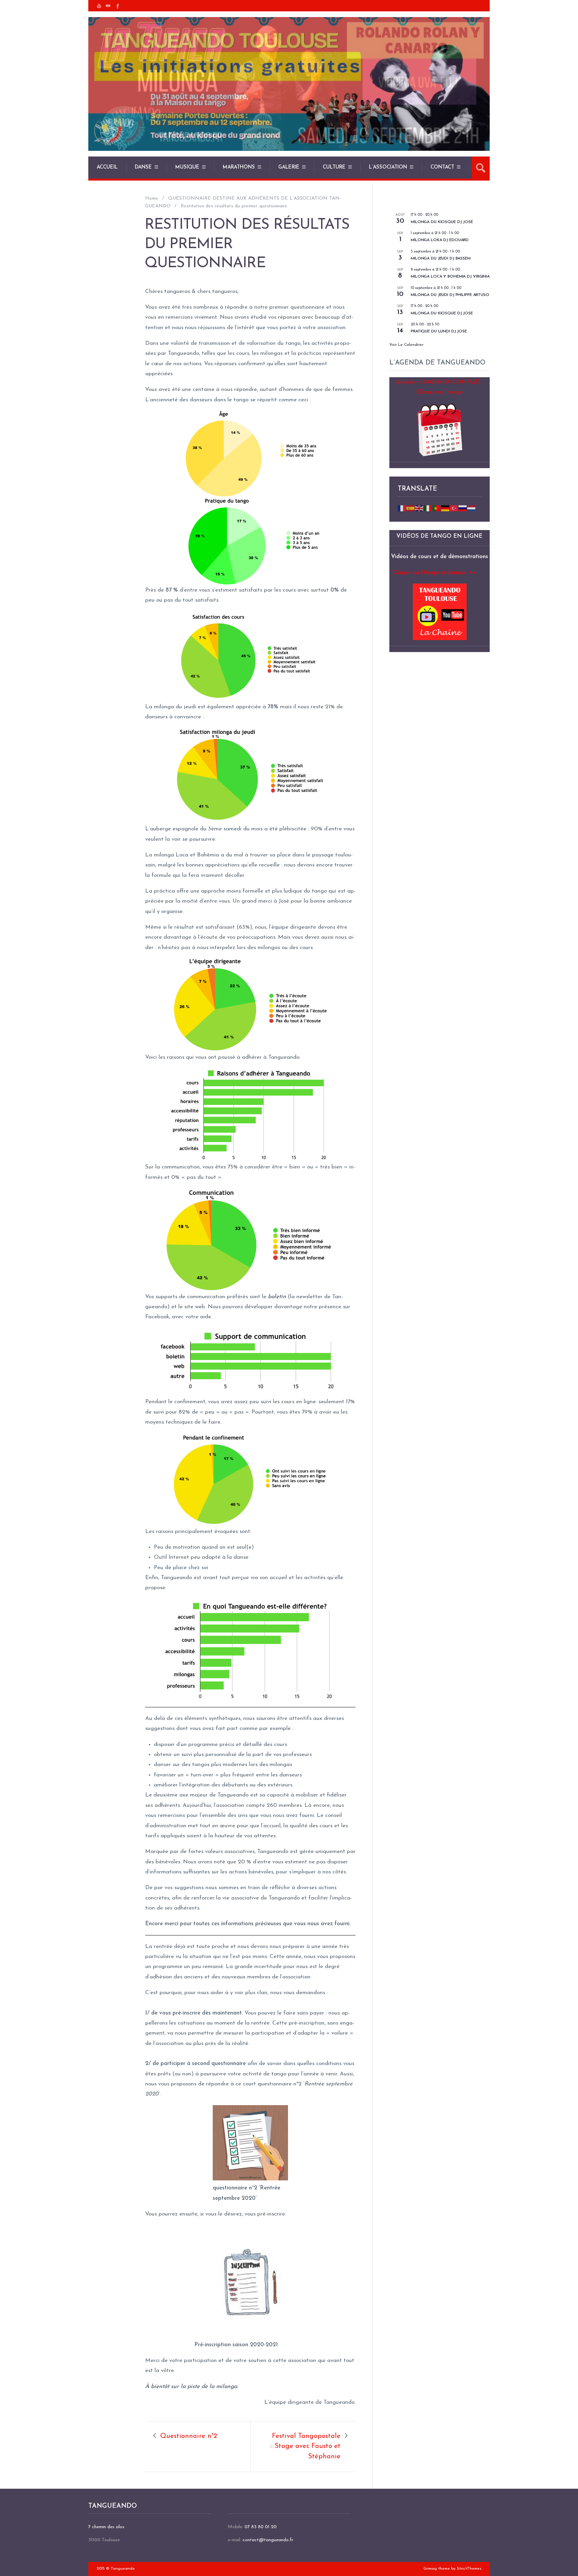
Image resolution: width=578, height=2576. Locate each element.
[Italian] (428, 508)
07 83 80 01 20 (261, 2527)
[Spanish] (411, 508)
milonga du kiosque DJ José (442, 222)
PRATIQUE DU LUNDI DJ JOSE (439, 331)
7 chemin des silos (106, 2527)
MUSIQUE (187, 167)
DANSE (143, 167)
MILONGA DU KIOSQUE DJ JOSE (442, 313)
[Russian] (463, 508)
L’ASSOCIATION (388, 167)
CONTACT (442, 167)
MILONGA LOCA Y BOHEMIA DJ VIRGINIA (450, 277)
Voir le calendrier (406, 345)
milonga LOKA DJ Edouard (440, 240)
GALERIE (289, 167)
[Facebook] (117, 6)
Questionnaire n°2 (189, 2436)
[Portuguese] (437, 508)
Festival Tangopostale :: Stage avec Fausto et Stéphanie (305, 2446)
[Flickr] (108, 6)
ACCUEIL (107, 167)
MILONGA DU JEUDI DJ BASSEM (441, 259)
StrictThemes (469, 2569)
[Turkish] (454, 508)
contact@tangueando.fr (268, 2540)
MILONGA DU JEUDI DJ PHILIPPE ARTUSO (450, 295)
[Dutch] (472, 508)
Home (152, 198)
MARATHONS (239, 167)
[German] (446, 508)
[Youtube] (99, 6)
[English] (419, 508)
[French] (402, 508)
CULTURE (334, 167)
